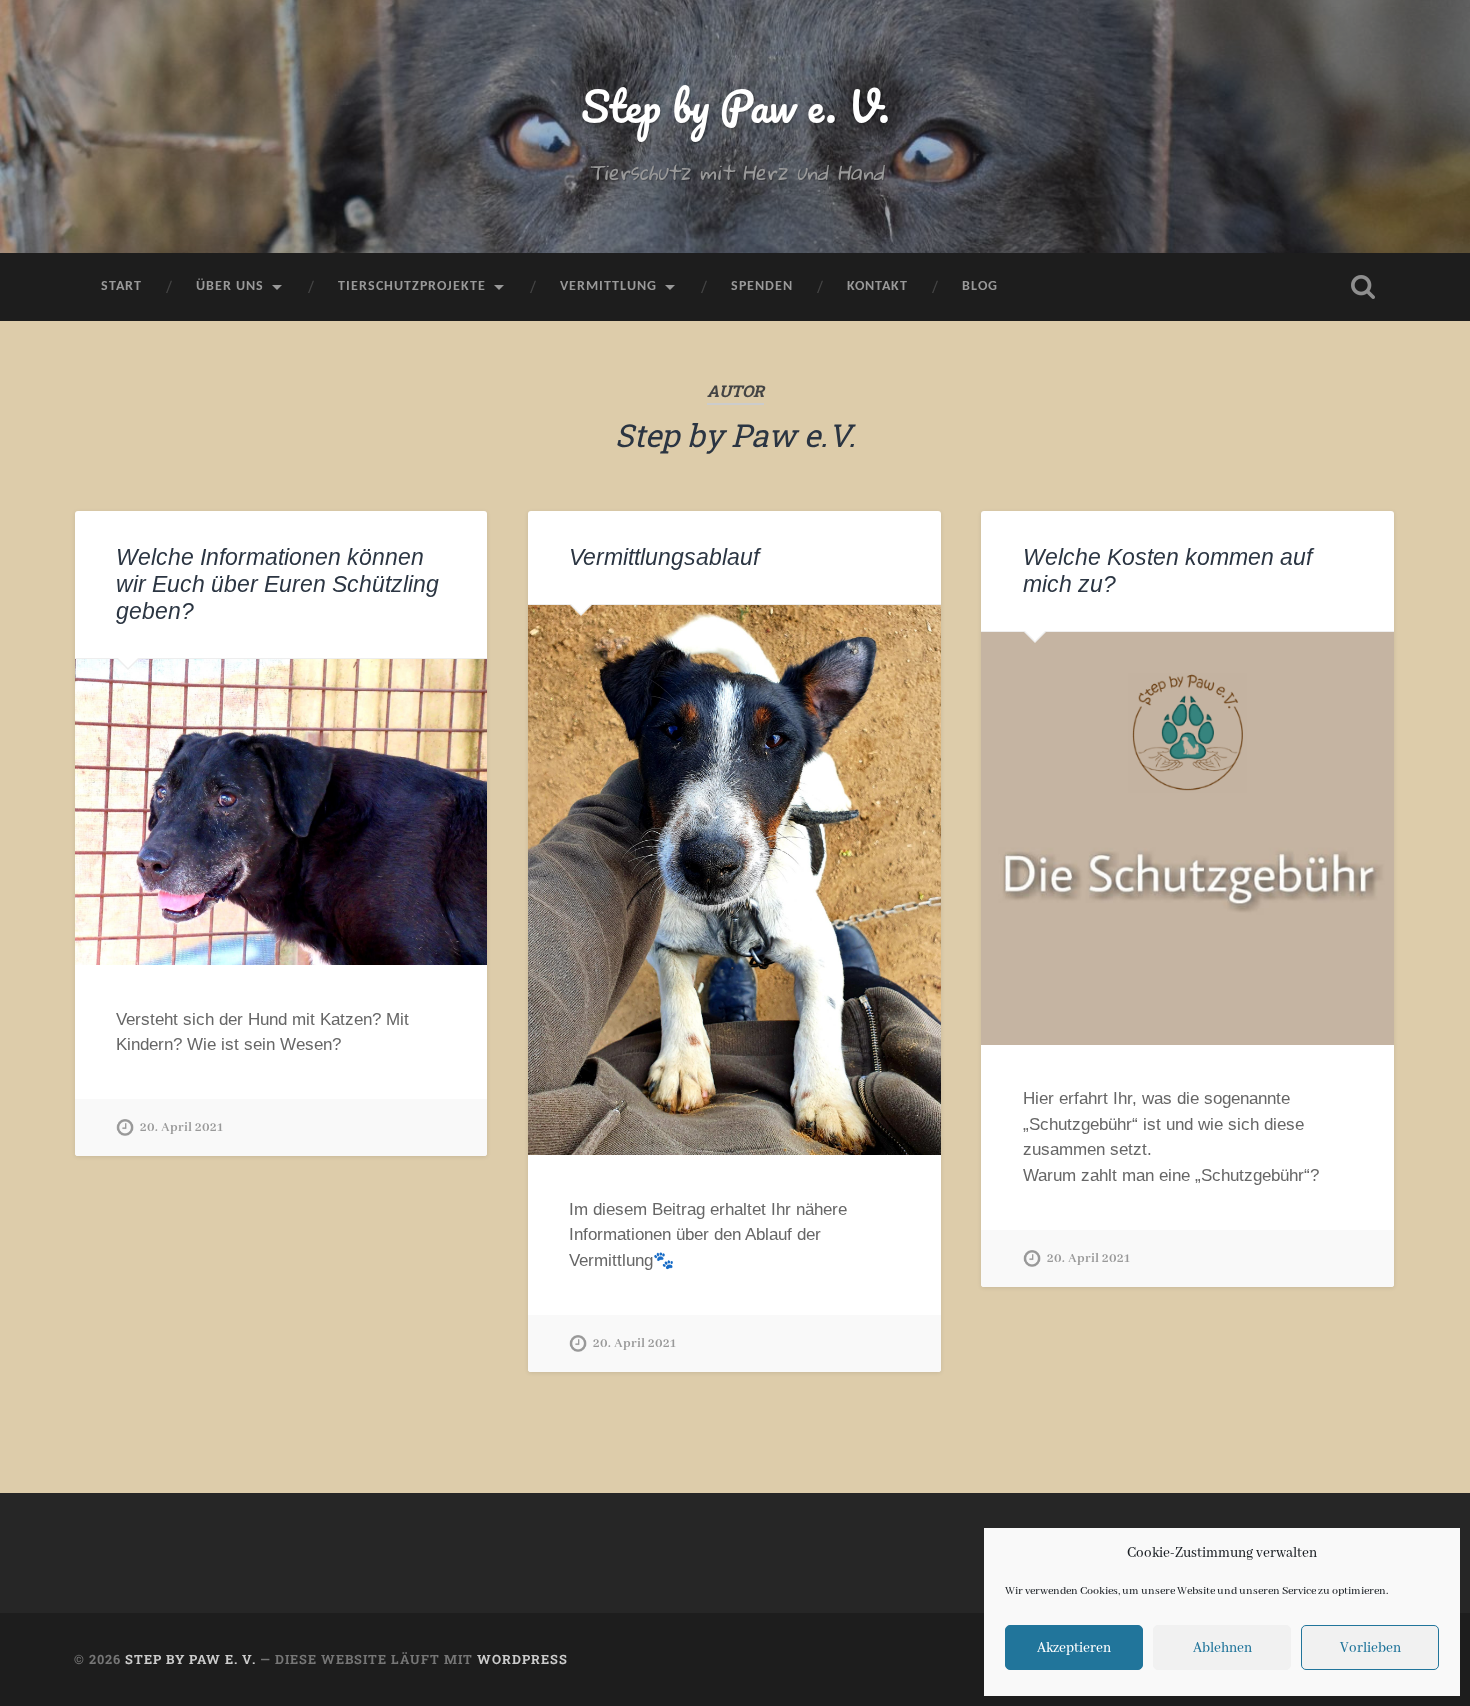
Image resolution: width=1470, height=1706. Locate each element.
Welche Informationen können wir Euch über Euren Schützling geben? (277, 584)
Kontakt (877, 286)
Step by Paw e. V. (735, 105)
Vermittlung (608, 286)
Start (121, 286)
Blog (980, 286)
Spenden (762, 286)
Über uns (230, 286)
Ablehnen (1222, 1648)
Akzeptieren (1074, 1648)
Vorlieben (1370, 1648)
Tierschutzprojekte (412, 286)
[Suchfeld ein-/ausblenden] (1363, 287)
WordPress (522, 1659)
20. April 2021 (181, 1127)
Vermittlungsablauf (664, 557)
